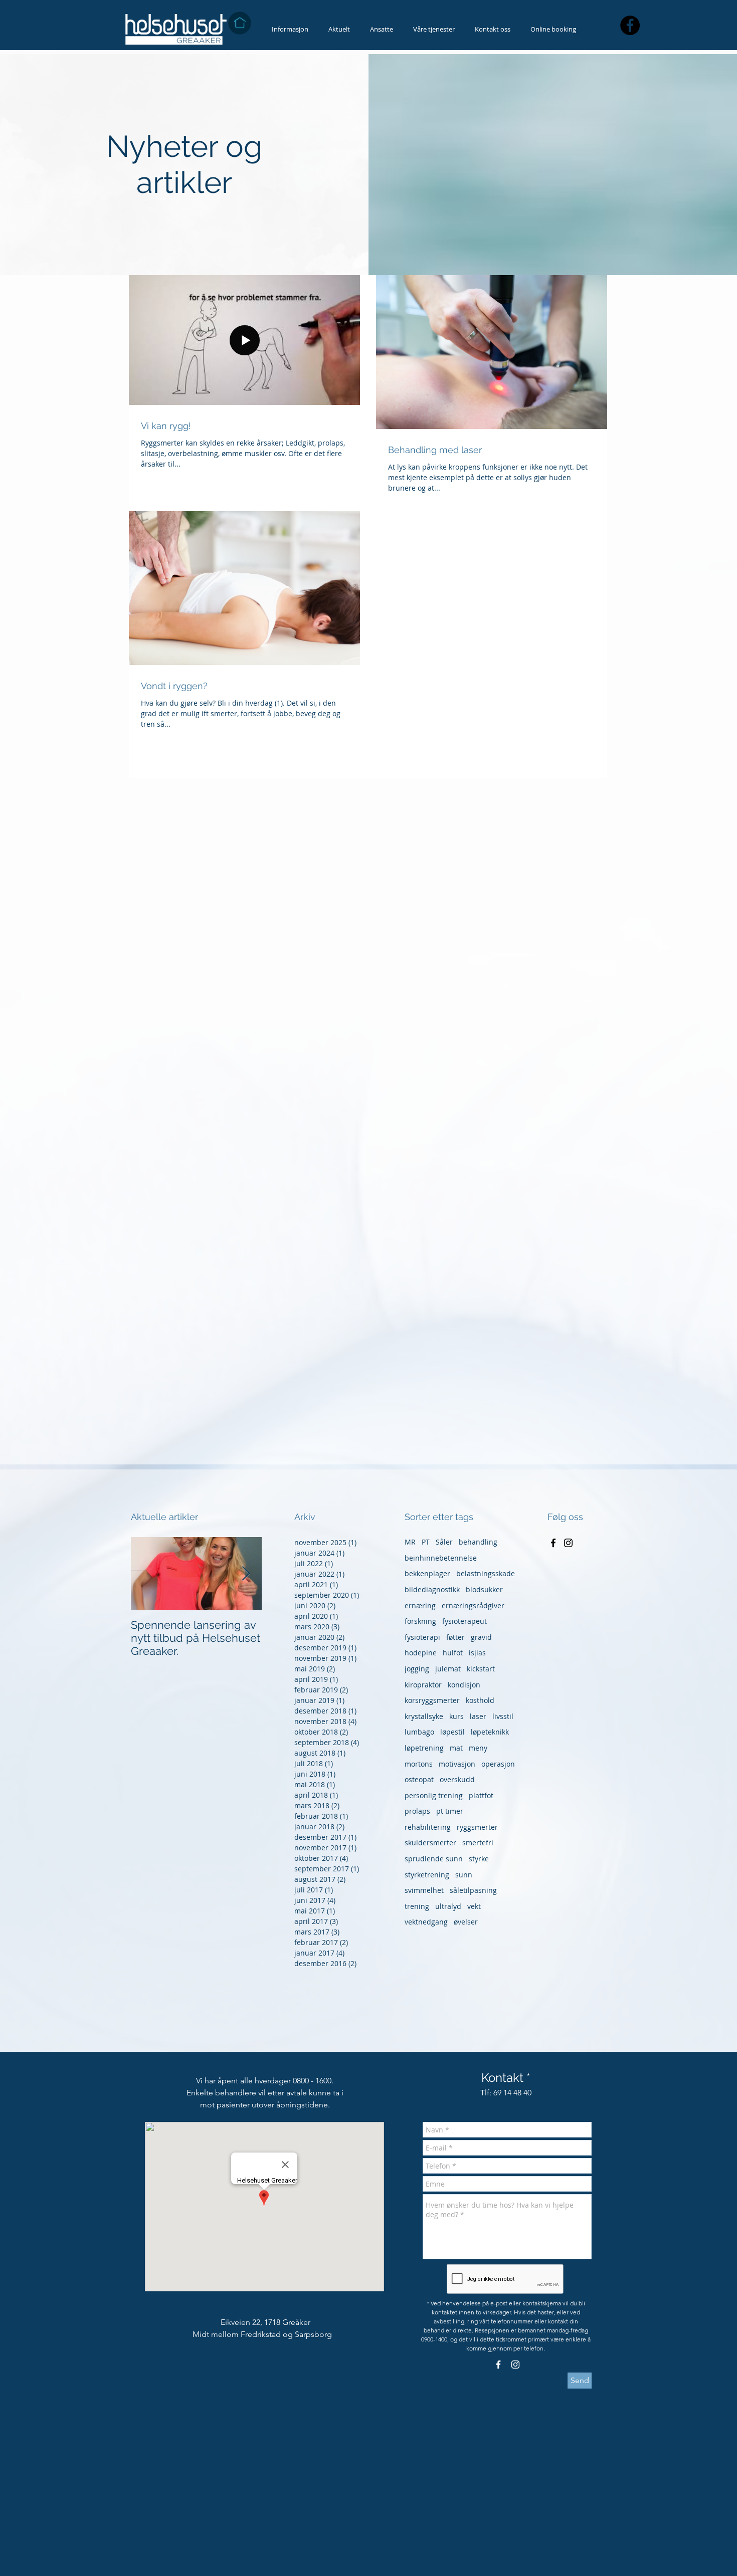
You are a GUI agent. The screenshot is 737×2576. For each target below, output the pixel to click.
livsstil (503, 1716)
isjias (477, 1653)
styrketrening (427, 1875)
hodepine (421, 1653)
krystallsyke (424, 1716)
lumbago (419, 1732)
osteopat (419, 1779)
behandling (478, 1542)
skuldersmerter (430, 1843)
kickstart (481, 1669)
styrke (479, 1859)
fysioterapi (422, 1637)
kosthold (480, 1700)
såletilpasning (473, 1890)
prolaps (417, 1811)
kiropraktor (423, 1685)
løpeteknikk (490, 1732)
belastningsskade (486, 1573)
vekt (474, 1906)
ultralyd (448, 1906)
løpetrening (424, 1748)
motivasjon (457, 1764)
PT (426, 1542)
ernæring (420, 1605)
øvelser (466, 1922)
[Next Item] (246, 1574)
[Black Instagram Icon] (568, 1543)
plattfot (481, 1795)
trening (417, 1906)
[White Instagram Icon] (515, 2365)
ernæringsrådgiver (473, 1605)
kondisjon (464, 1685)
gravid (481, 1637)
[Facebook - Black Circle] (630, 25)
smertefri (478, 1843)
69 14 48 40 (512, 2093)
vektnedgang (426, 1922)
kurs (456, 1716)
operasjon (498, 1764)
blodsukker (484, 1589)
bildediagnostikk (432, 1589)
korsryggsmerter (432, 1700)
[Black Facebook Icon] (553, 1543)
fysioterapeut (465, 1621)
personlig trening (434, 1795)
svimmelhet (424, 1890)
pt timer (450, 1811)
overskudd (457, 1779)
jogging (417, 1669)
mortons (419, 1764)
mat (456, 1748)
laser (478, 1716)
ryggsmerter (477, 1827)
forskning (420, 1621)
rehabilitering (428, 1827)
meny (478, 1748)
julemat (448, 1669)
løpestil (452, 1732)
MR (410, 1542)
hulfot (453, 1653)
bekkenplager (427, 1573)
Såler (444, 1542)
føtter (455, 1637)
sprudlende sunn (434, 1859)
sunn (464, 1875)
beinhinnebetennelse (441, 1558)
